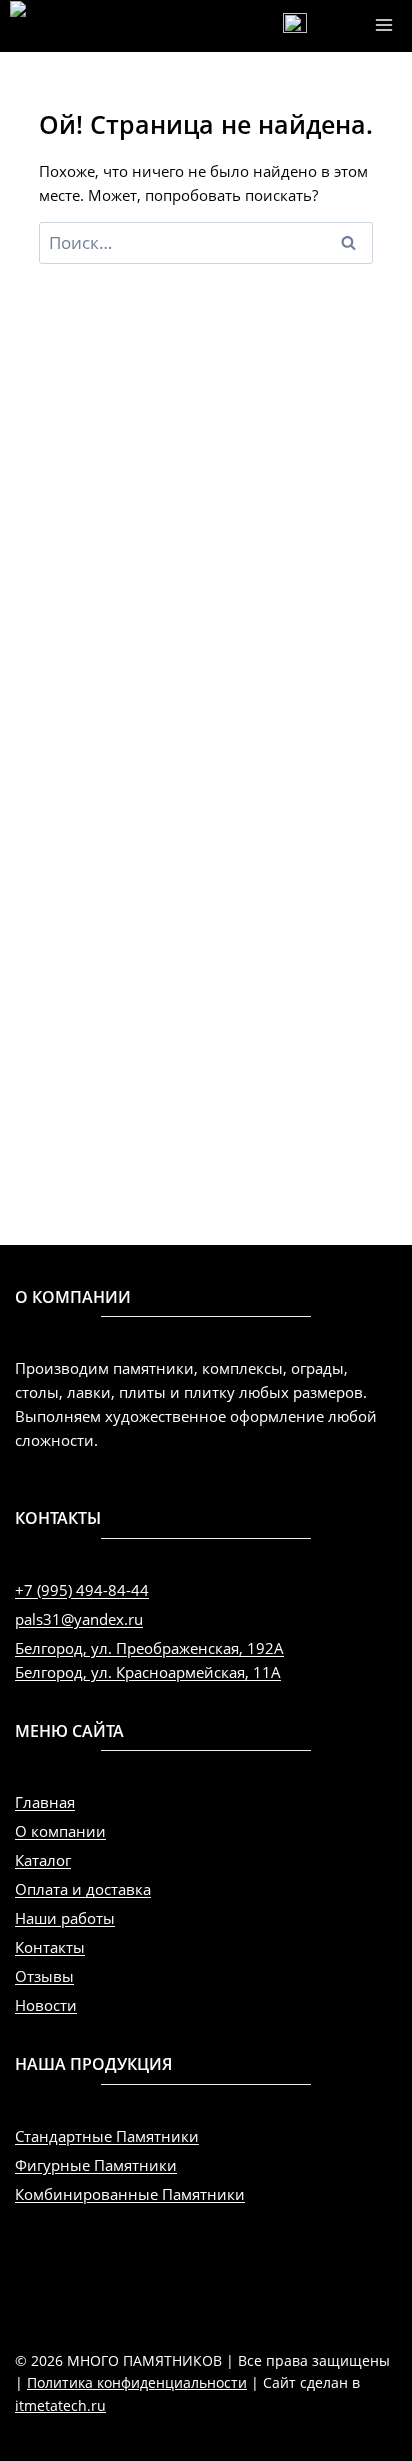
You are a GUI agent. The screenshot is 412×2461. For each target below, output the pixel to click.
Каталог (43, 1860)
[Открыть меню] (383, 24)
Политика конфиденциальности (137, 2382)
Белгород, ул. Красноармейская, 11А (148, 1672)
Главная (45, 1802)
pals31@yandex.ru (79, 1619)
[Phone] (295, 25)
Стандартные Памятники (107, 2136)
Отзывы (44, 1976)
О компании (60, 1831)
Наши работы (65, 1918)
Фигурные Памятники (96, 2165)
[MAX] (340, 25)
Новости (46, 2005)
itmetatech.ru (60, 2405)
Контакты (50, 1947)
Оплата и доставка (83, 1889)
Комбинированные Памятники (130, 2194)
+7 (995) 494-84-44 (82, 1590)
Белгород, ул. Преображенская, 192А (149, 1648)
